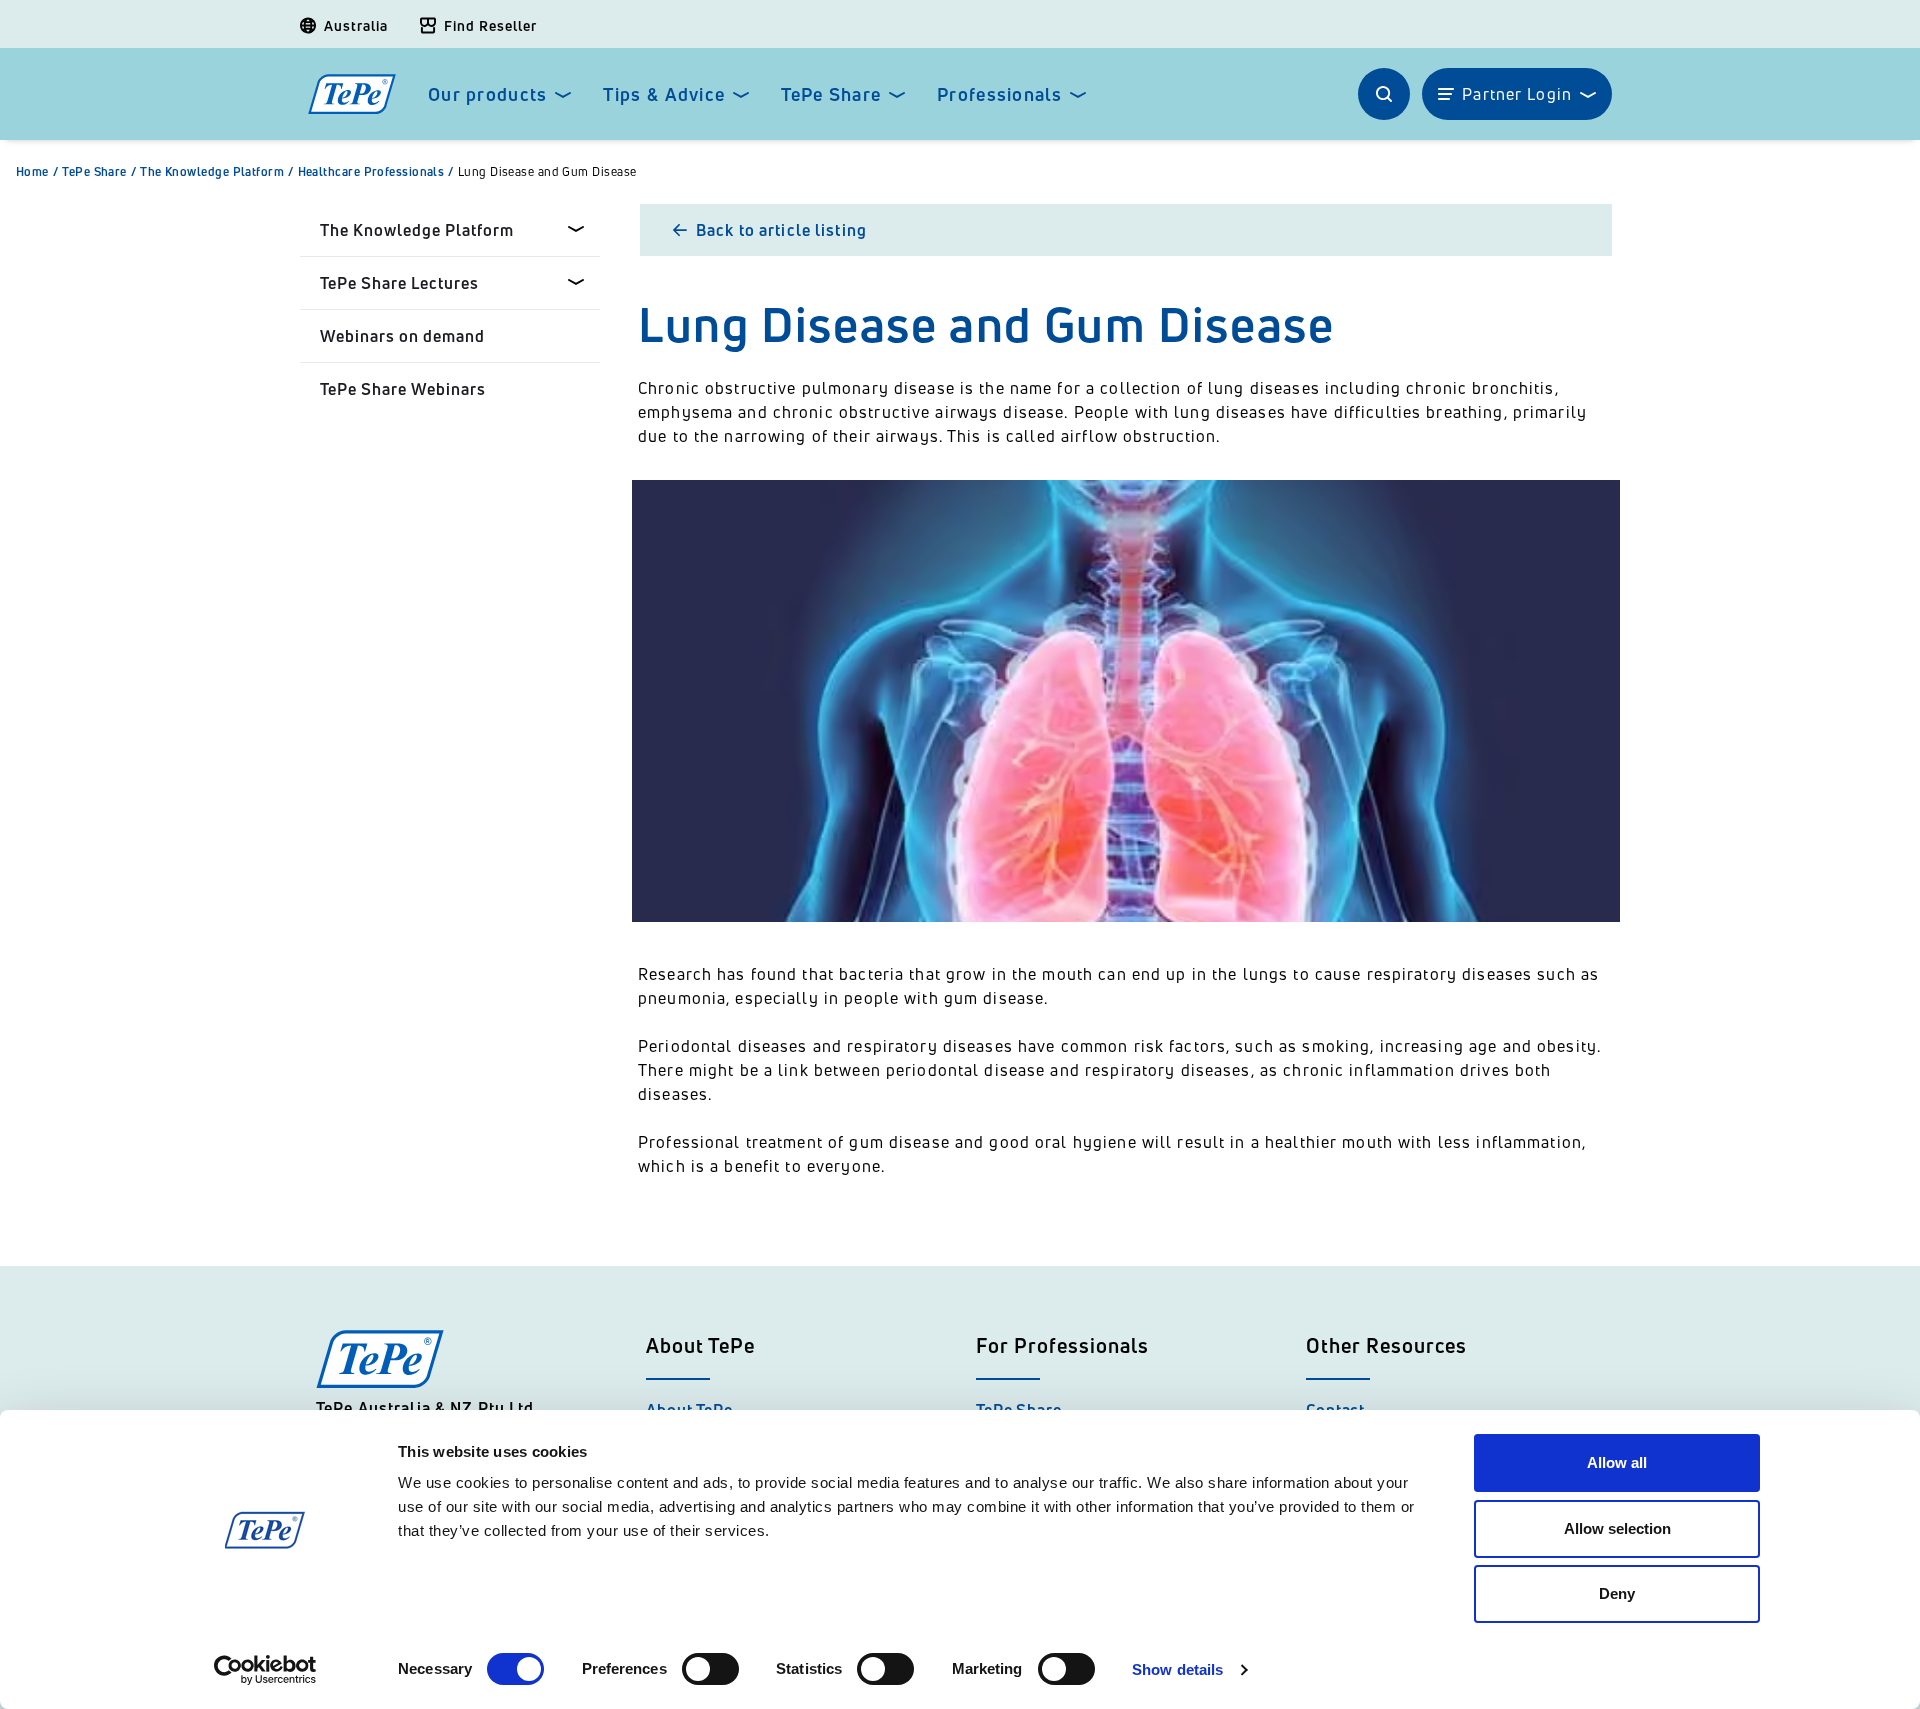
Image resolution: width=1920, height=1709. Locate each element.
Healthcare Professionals (376, 172)
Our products (487, 94)
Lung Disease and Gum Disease (547, 172)
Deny (1617, 1593)
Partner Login (1517, 94)
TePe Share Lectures (399, 283)
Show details (1177, 1669)
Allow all (1617, 1462)
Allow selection (1617, 1528)
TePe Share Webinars (403, 389)
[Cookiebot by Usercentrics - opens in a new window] (265, 1670)
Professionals (999, 94)
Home (37, 172)
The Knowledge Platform (216, 172)
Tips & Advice (664, 94)
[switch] (710, 1669)
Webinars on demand (402, 336)
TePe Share (831, 94)
